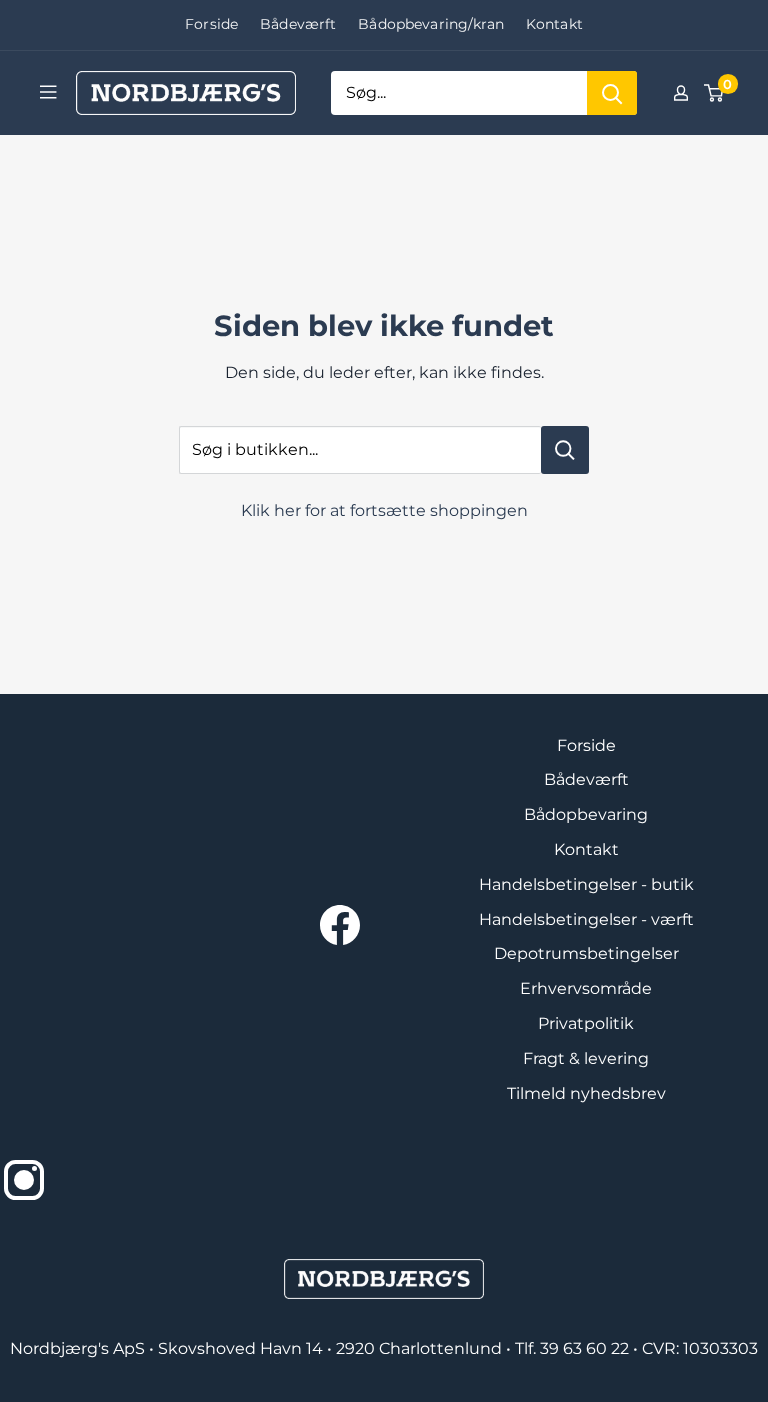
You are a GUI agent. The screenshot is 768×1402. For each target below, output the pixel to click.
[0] (715, 93)
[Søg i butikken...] (565, 450)
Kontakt (554, 24)
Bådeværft (298, 24)
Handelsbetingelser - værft (586, 919)
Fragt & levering (586, 1058)
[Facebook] (340, 925)
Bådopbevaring (586, 814)
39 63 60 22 (586, 1348)
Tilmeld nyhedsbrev (586, 1093)
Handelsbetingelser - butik (586, 884)
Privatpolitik (586, 1023)
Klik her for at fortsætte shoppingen (384, 510)
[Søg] (612, 93)
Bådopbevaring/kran (431, 24)
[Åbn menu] (48, 92)
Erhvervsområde (586, 988)
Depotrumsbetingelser (586, 953)
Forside (211, 24)
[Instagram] (24, 1180)
